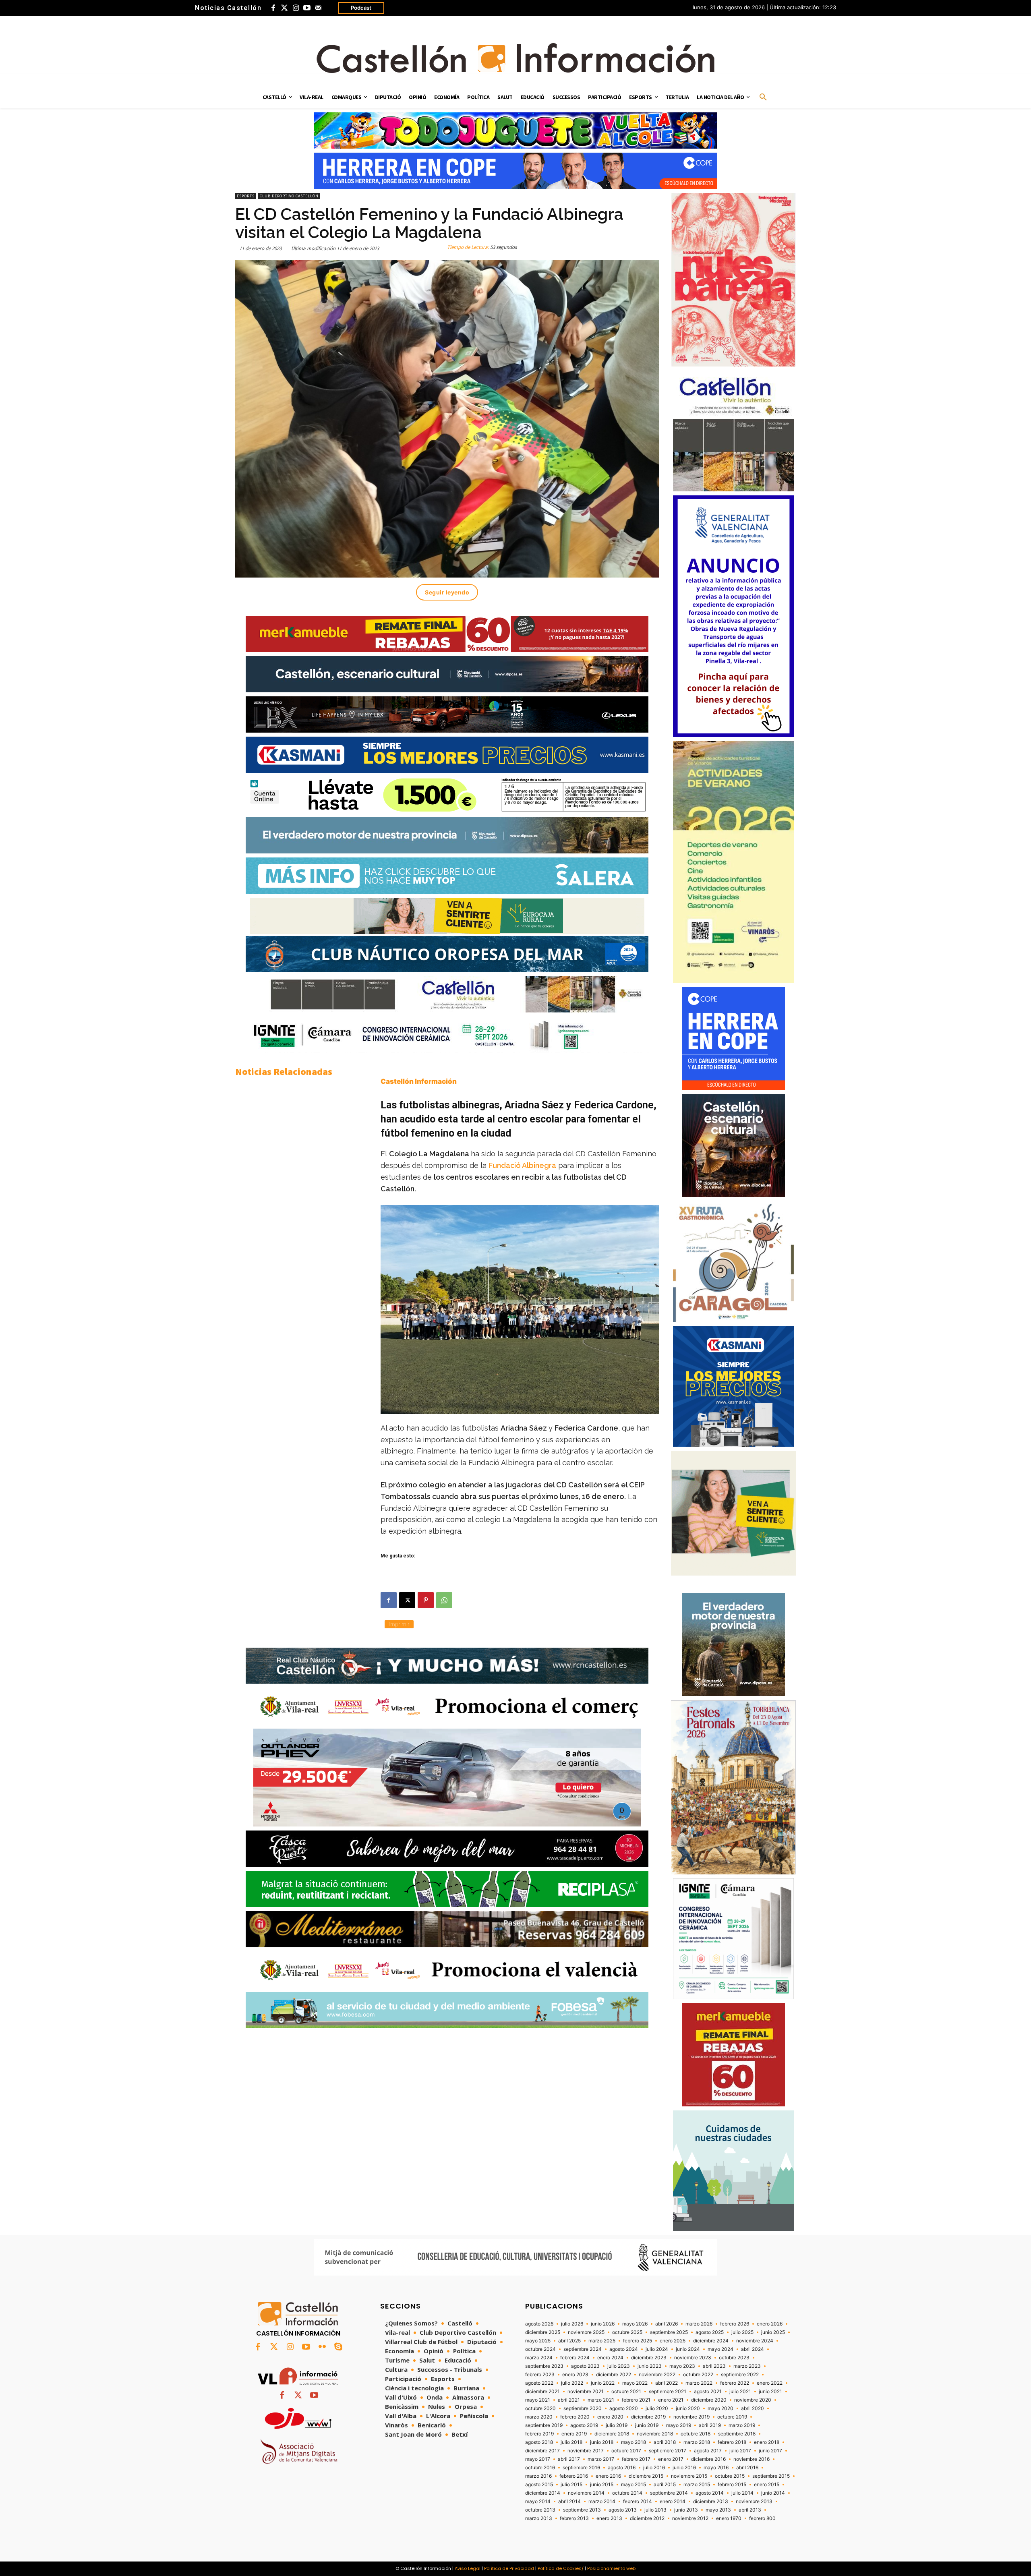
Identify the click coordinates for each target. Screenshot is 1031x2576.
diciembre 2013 (711, 2501)
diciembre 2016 (708, 2459)
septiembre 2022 (740, 2375)
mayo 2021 (538, 2400)
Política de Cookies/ (561, 2568)
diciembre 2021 (542, 2392)
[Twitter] (284, 8)
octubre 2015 (730, 2476)
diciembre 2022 (614, 2375)
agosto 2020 (624, 2408)
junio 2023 (650, 2366)
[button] (763, 97)
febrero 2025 (638, 2341)
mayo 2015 (634, 2485)
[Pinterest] (426, 1600)
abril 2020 (753, 2408)
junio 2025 (773, 2332)
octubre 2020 (540, 2408)
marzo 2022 (699, 2383)
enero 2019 (574, 2434)
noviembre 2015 (689, 2476)
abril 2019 (710, 2425)
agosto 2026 (539, 2324)
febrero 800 (762, 2518)
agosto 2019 (584, 2425)
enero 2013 (609, 2518)
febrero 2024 (575, 2358)
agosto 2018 (539, 2442)
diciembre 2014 (543, 2493)
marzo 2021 (601, 2400)
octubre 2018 (696, 2434)
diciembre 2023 (649, 2358)
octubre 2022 (698, 2375)
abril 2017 (569, 2459)
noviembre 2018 (655, 2434)
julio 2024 (657, 2349)
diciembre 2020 (709, 2400)
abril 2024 (753, 2349)
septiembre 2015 (771, 2476)
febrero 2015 (732, 2485)
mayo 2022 (635, 2383)
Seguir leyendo (447, 592)
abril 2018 (665, 2442)
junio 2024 (688, 2349)
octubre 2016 (540, 2468)
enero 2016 (608, 2476)
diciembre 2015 (646, 2476)
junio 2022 (603, 2383)
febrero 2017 (636, 2459)
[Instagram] (296, 8)
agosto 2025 (710, 2332)
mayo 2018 (634, 2442)
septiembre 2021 (668, 2392)
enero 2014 (673, 2501)
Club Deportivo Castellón (289, 196)
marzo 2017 (601, 2459)
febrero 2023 (540, 2375)
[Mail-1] (318, 8)
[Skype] (338, 2347)
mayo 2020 (720, 2408)
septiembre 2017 (668, 2451)
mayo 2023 (682, 2366)
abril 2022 (667, 2383)
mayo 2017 (538, 2459)
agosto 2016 (622, 2468)
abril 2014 (569, 2501)
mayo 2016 (716, 2468)
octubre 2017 (626, 2451)
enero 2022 (770, 2383)
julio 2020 (657, 2408)
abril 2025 (569, 2341)
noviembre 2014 (586, 2493)
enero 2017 (671, 2459)
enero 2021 (671, 2400)
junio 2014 (773, 2493)
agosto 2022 (539, 2383)
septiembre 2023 (544, 2366)
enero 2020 (610, 2417)
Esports (246, 196)
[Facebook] (273, 8)
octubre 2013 (540, 2510)
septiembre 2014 (669, 2493)
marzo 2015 (697, 2485)
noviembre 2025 (586, 2332)
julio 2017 (740, 2451)
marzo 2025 (602, 2341)
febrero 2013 (574, 2518)
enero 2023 (575, 2375)
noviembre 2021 (586, 2392)
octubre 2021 (626, 2392)
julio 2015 (571, 2485)
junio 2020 (688, 2408)
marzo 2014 (602, 2501)
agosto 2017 (708, 2451)
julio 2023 (619, 2366)
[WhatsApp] (444, 1600)
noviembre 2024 (755, 2341)
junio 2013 (686, 2510)
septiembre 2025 (669, 2332)
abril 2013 (750, 2510)
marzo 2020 (539, 2417)
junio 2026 (603, 2324)
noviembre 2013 (754, 2501)
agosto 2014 (710, 2493)
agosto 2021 (708, 2392)
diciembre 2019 (648, 2417)
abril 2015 (665, 2485)
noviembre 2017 (586, 2451)
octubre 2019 (732, 2417)
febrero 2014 (638, 2501)
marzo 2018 (697, 2442)
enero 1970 (729, 2518)
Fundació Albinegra (522, 1165)
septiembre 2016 (581, 2468)
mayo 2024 (720, 2349)
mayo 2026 (635, 2324)
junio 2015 (602, 2485)
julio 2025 (742, 2332)
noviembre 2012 (690, 2518)
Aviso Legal (468, 2568)
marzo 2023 (747, 2366)
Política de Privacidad (509, 2568)
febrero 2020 (575, 2417)
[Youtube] (307, 8)
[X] (407, 1600)
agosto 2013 (623, 2510)
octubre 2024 (540, 2349)
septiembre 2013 (582, 2510)
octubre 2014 (627, 2493)
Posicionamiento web (611, 2568)
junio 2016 (684, 2468)
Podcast (361, 8)
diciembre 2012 (647, 2518)
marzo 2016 (538, 2476)
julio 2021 (740, 2392)
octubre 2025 (627, 2332)
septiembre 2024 (583, 2349)
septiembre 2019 (544, 2425)
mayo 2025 (538, 2341)
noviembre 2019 (691, 2417)
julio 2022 (572, 2383)
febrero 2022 (735, 2383)
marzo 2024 (539, 2358)
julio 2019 (617, 2425)
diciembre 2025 (543, 2332)
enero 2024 (610, 2358)
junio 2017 (770, 2451)
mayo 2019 (679, 2425)
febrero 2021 (636, 2400)
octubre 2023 (734, 2358)
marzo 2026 (699, 2324)
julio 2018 (571, 2442)
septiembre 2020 (583, 2408)
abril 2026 (667, 2324)
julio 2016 (654, 2468)
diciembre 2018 (612, 2434)
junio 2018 (602, 2442)
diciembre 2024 (711, 2341)
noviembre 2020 (753, 2400)
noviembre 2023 (693, 2358)
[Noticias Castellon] (515, 58)
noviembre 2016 (752, 2459)
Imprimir (399, 1624)
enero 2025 (673, 2341)
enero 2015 (767, 2485)
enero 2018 (767, 2442)
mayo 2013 (718, 2510)
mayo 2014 (538, 2501)
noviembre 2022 (657, 2375)
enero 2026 (770, 2324)
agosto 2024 (624, 2349)
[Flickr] (322, 2347)
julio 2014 (742, 2493)
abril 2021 (569, 2400)
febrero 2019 (539, 2434)
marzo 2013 (539, 2518)
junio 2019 (647, 2425)
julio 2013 (655, 2510)
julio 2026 (572, 2324)
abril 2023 (714, 2366)
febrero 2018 (732, 2442)
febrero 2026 (735, 2324)
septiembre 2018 (737, 2434)
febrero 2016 (574, 2476)
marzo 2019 (742, 2425)
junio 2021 (770, 2392)
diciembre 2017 (542, 2451)
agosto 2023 (585, 2366)
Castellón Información (419, 1081)
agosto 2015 (539, 2485)
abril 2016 (747, 2468)
